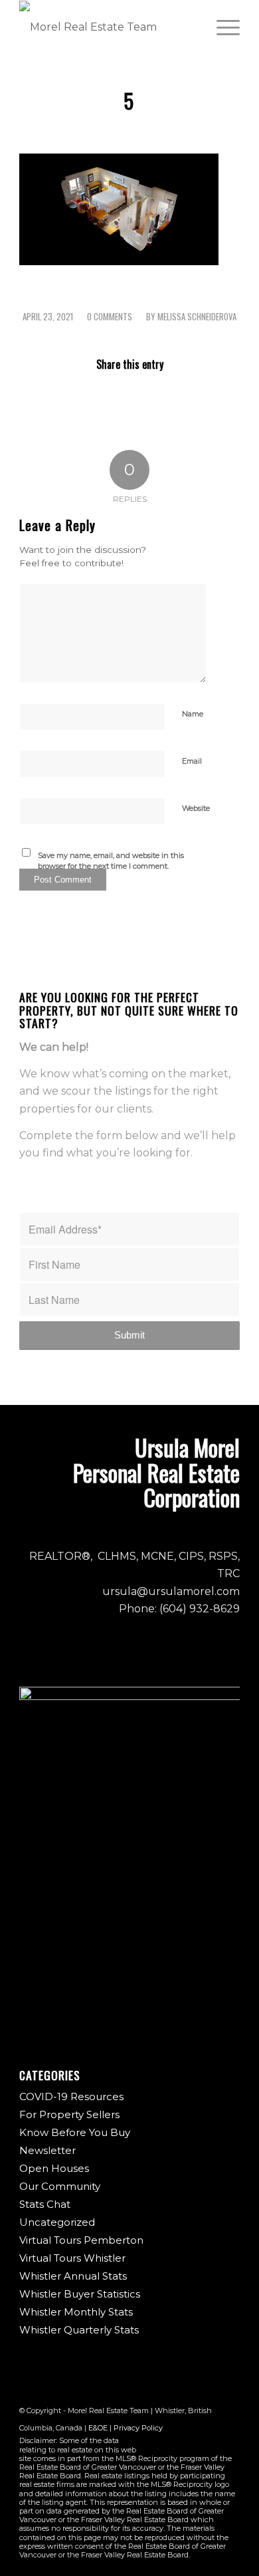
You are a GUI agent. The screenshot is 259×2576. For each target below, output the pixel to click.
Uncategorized (57, 2222)
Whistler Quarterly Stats (79, 2330)
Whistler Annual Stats (73, 2276)
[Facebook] (170, 2443)
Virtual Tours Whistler (72, 2258)
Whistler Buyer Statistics (80, 2294)
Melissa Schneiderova (197, 317)
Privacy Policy (138, 2428)
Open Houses (54, 2168)
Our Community (60, 2186)
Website (196, 808)
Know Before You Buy (75, 2132)
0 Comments (110, 317)
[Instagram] (190, 2443)
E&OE (98, 2428)
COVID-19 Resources (71, 2096)
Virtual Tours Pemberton (81, 2240)
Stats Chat (45, 2204)
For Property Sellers (69, 2114)
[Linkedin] (230, 2443)
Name (193, 714)
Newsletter (47, 2150)
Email (192, 761)
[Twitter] (210, 2443)
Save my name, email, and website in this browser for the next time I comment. (111, 861)
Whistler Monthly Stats (76, 2312)
